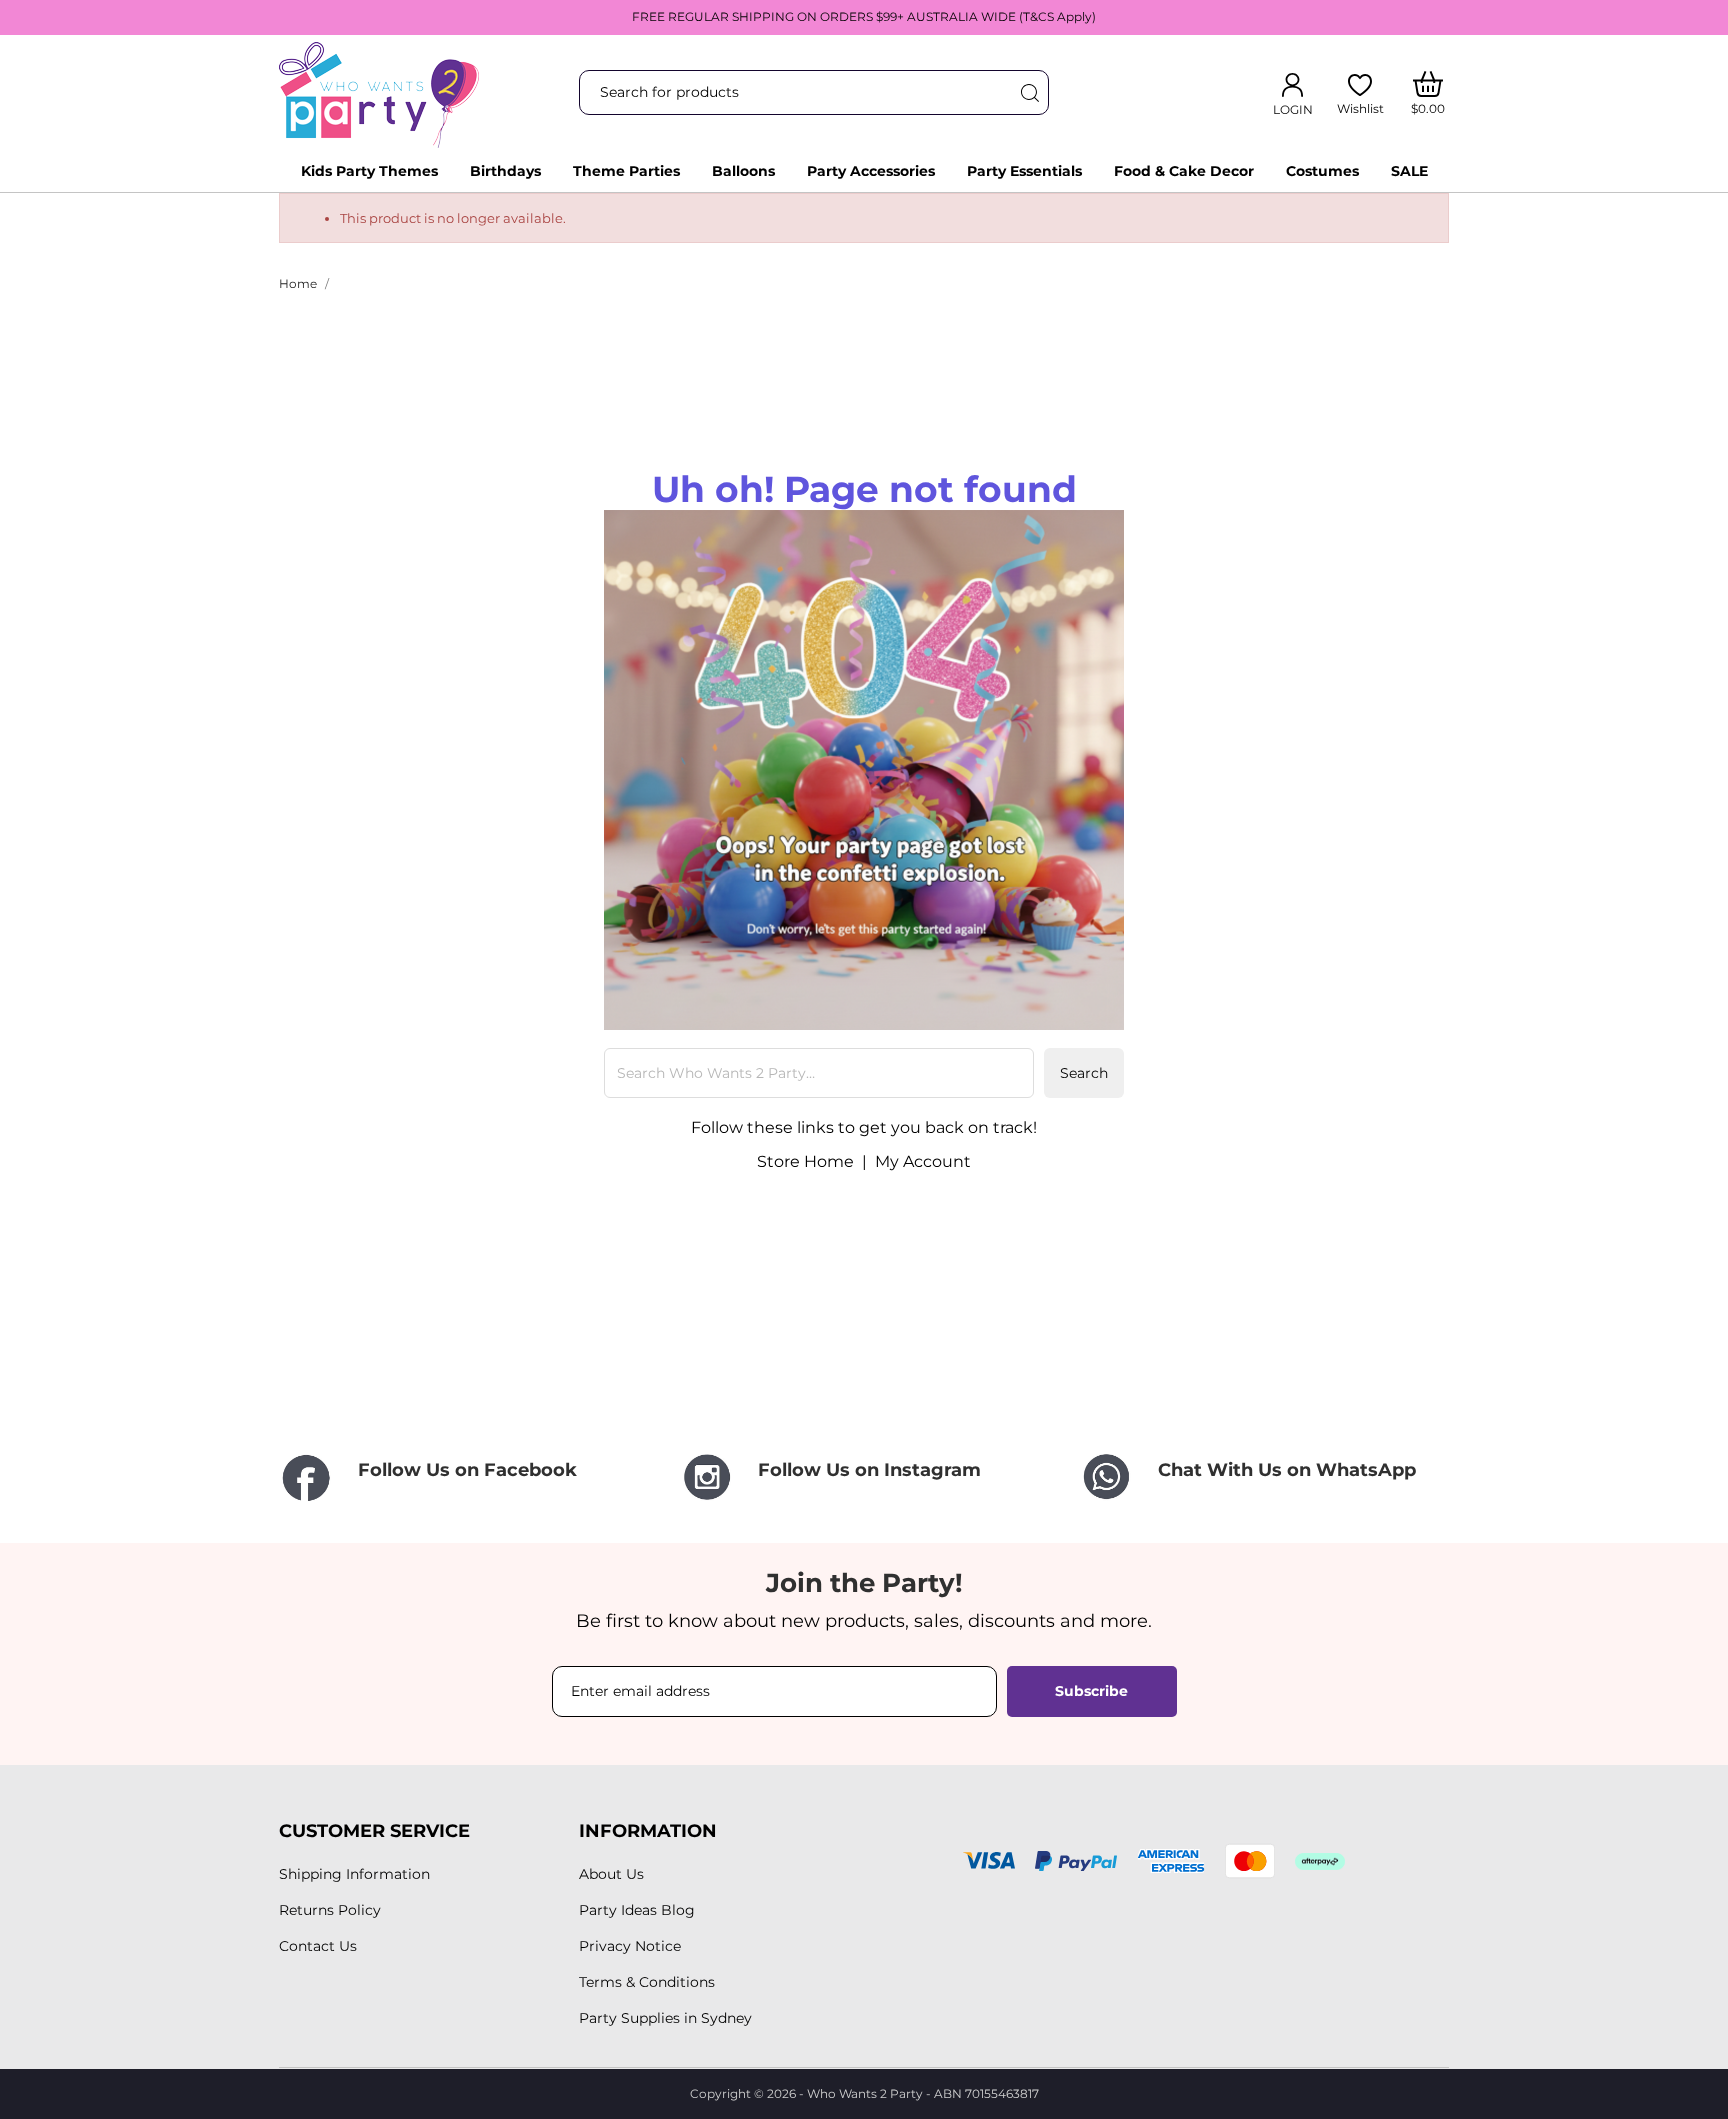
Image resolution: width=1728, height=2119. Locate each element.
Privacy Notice (630, 1946)
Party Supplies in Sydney (665, 2018)
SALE (1409, 171)
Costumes (1322, 171)
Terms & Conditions (647, 1982)
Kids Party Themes (369, 171)
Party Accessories (871, 171)
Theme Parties (626, 171)
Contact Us (318, 1946)
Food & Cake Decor (1184, 171)
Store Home (805, 1161)
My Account (923, 1161)
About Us (611, 1874)
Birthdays (505, 171)
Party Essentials (1024, 171)
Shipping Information (354, 1874)
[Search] (1029, 92)
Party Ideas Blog (637, 1910)
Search (1084, 1073)
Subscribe (1091, 1691)
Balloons (743, 171)
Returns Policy (330, 1910)
